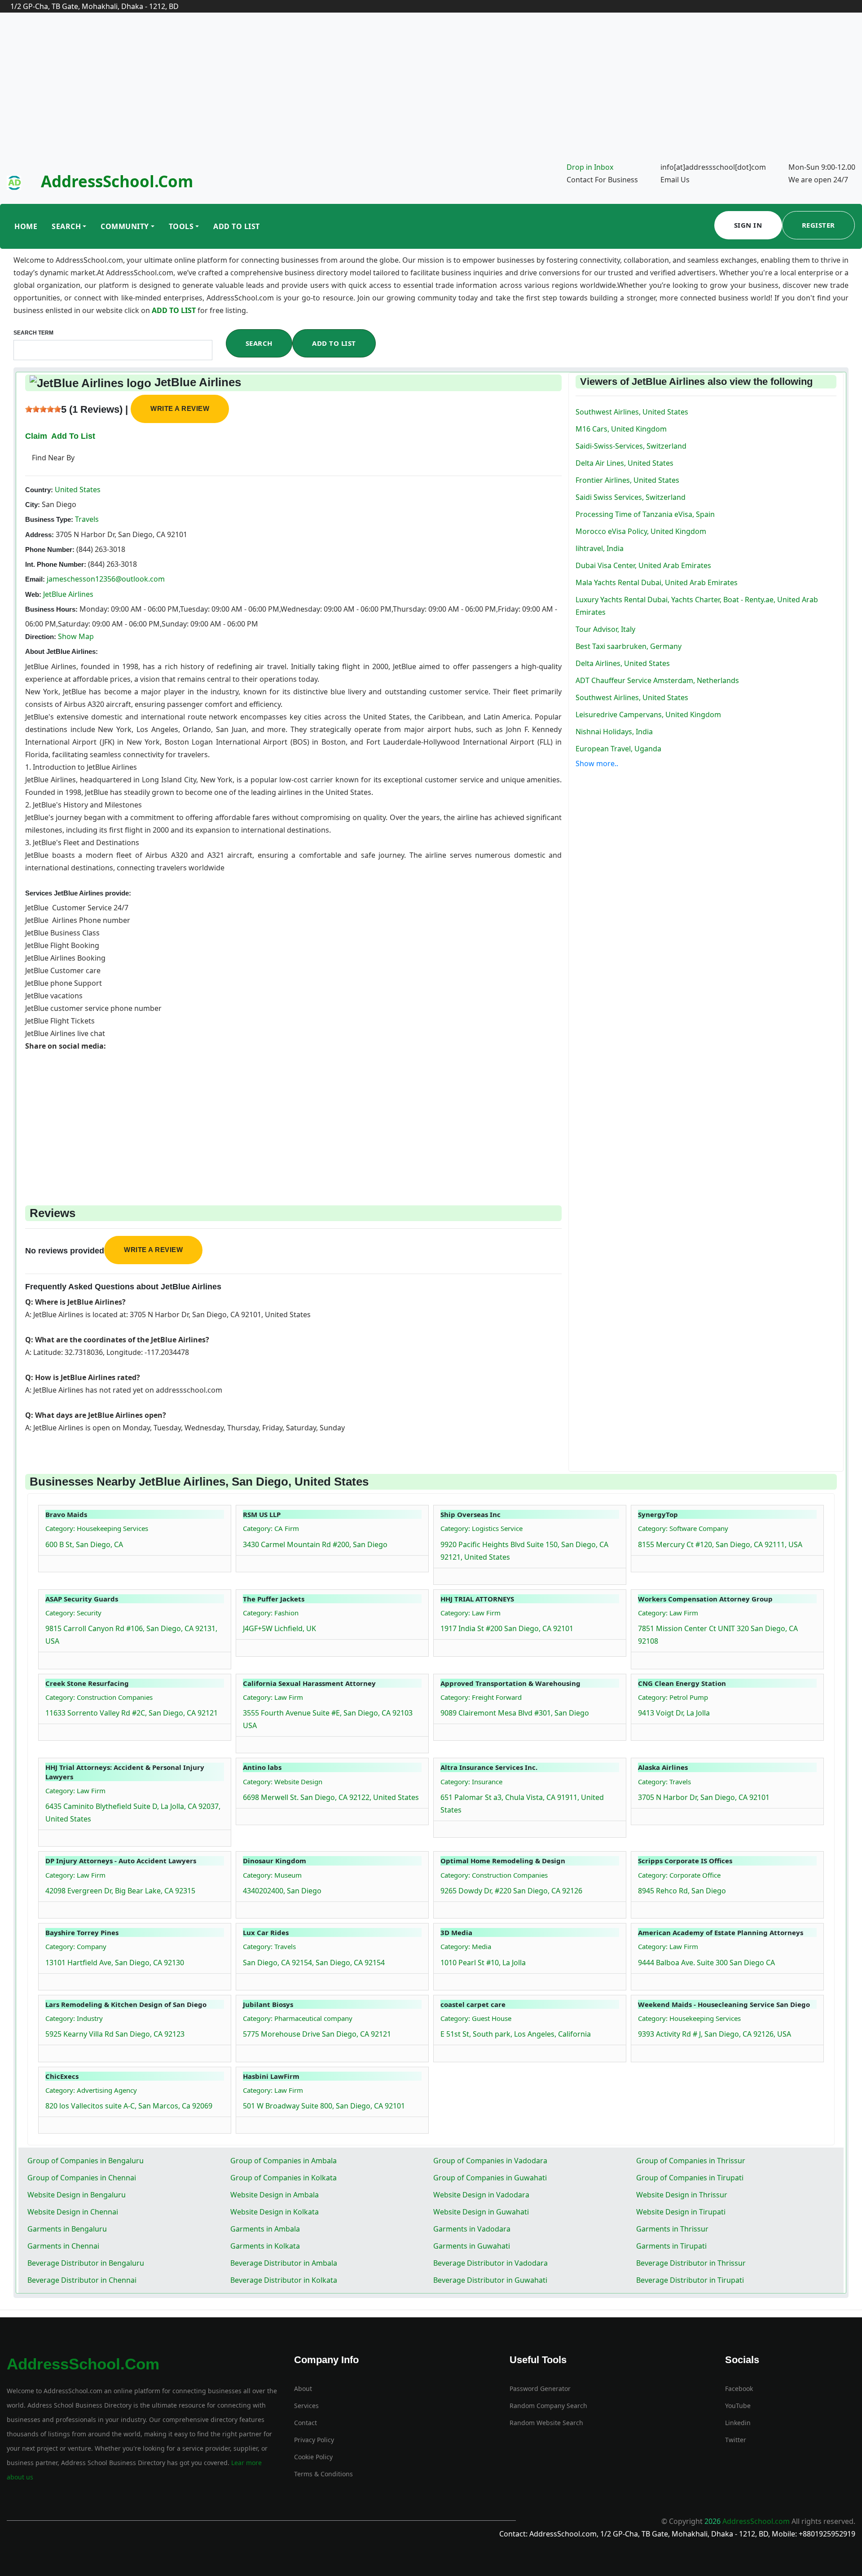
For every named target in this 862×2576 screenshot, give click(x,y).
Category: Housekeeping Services (97, 1528)
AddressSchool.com (117, 181)
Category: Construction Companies (99, 1697)
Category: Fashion (271, 1613)
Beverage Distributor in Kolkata (284, 2280)
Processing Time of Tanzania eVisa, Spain (645, 514)
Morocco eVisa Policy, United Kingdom (641, 531)
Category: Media (466, 1946)
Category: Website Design (283, 1782)
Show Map (76, 636)
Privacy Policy (314, 2440)
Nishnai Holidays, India (614, 732)
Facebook (739, 2389)
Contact (306, 2423)
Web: (33, 594)
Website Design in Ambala (275, 2195)
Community (125, 226)
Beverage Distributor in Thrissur (691, 2263)
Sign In (748, 225)
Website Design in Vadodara (481, 2195)
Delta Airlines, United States (623, 663)
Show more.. (597, 763)
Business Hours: (51, 609)
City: (33, 505)
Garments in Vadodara (472, 2229)
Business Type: (49, 519)
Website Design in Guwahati (481, 2212)
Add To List (237, 226)
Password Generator (540, 2389)
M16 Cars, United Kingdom (621, 429)
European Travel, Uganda (618, 749)
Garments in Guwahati (472, 2246)
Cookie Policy (313, 2457)
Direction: (41, 637)
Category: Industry (74, 2018)
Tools (181, 226)
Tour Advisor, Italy (605, 629)
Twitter (736, 2440)
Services (306, 2406)
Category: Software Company (683, 1528)
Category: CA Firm (271, 1528)
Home (26, 226)
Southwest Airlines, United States (632, 412)
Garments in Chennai (63, 2246)
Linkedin (738, 2423)
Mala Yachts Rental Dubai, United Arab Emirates (657, 582)
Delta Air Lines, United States (625, 463)
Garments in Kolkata (265, 2246)
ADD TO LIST (175, 310)
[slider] (43, 409)
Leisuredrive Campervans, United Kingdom (648, 715)
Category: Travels (664, 1782)
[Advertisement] (431, 93)
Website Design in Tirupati (681, 2212)
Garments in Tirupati (671, 2246)
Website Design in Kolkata (275, 2212)
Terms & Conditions (323, 2474)
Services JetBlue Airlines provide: (78, 893)
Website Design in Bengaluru (77, 2195)
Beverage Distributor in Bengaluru (86, 2263)
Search (66, 226)
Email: (35, 579)
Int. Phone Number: (56, 564)
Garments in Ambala (265, 2229)
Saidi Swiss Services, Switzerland (631, 497)
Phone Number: (50, 549)
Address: (40, 535)
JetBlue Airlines (68, 594)
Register (818, 225)
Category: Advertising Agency (91, 2090)
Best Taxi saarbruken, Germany (629, 646)
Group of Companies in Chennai (82, 2178)
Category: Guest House (476, 2018)
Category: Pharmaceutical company (298, 2018)
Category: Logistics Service (482, 1528)
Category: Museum (272, 1875)
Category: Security (73, 1613)
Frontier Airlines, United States (627, 480)
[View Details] (50, 1561)
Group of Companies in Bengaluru (86, 2161)
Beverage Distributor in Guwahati (490, 2280)
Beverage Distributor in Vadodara (490, 2263)
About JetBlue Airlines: (62, 651)
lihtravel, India (600, 548)
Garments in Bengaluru (67, 2229)
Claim (36, 436)
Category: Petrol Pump (673, 1697)
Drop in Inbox (590, 167)
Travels (86, 519)
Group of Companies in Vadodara (490, 2161)
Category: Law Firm (471, 1613)
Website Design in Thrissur (682, 2195)
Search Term (33, 333)
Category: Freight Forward (481, 1697)
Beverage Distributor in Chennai (82, 2280)
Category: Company (76, 1946)
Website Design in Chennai (73, 2212)
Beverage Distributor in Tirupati (690, 2280)
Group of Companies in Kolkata (284, 2178)
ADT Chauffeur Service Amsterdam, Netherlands (657, 680)
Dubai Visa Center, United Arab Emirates (643, 565)
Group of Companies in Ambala (284, 2161)
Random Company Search (548, 2406)
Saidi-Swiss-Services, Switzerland (631, 446)
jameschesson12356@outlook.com (106, 579)
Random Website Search (546, 2423)
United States (77, 490)
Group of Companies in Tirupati (690, 2178)
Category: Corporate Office (679, 1875)
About (303, 2389)
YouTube (738, 2406)
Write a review (180, 408)
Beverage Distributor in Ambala (284, 2263)
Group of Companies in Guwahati (490, 2178)
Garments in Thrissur (672, 2229)
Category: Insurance (471, 1782)
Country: (39, 490)
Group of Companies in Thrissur (691, 2161)
